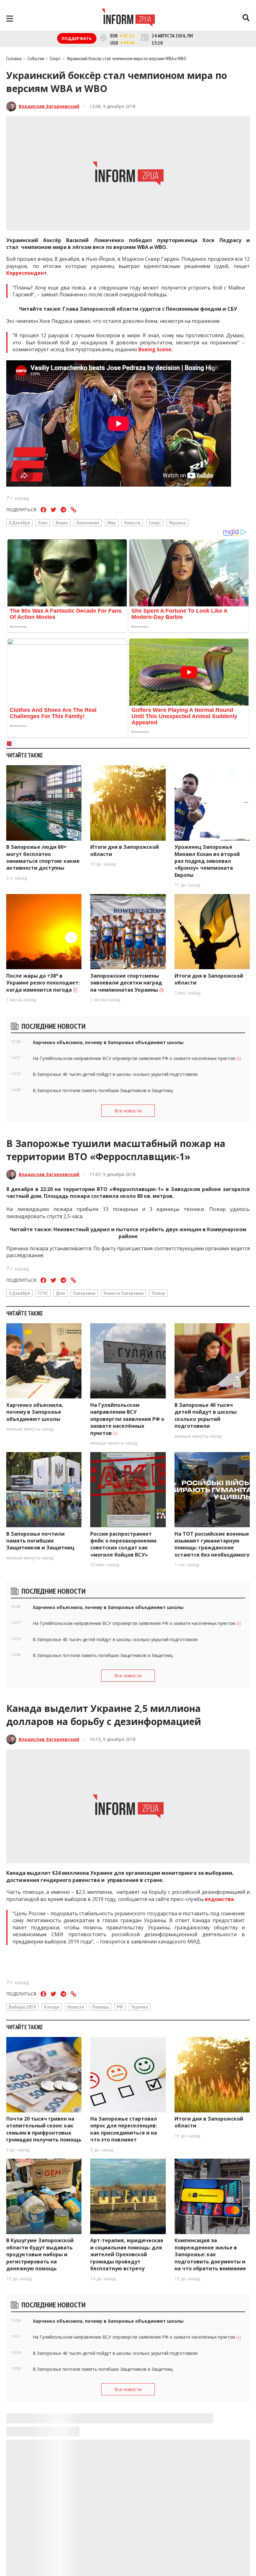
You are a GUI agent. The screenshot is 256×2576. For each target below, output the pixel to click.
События (36, 58)
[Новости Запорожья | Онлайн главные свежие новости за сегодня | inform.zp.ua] (128, 18)
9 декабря (19, 1293)
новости (132, 522)
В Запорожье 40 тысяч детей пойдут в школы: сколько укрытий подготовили (206, 1415)
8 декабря (19, 522)
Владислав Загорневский (49, 106)
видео (62, 522)
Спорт (155, 522)
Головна (14, 58)
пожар (158, 1293)
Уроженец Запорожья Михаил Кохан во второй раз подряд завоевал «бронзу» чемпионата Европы (207, 861)
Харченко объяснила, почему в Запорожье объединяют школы (35, 1412)
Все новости (128, 1111)
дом (61, 1293)
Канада (52, 2007)
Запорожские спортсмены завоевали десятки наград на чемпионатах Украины (126, 983)
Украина (177, 522)
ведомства (219, 1899)
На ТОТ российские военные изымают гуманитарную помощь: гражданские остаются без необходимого (212, 1544)
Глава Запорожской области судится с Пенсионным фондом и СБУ (150, 309)
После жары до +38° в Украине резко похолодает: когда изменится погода (43, 983)
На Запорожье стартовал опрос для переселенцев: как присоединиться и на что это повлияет (124, 2129)
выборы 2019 (22, 2007)
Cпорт (55, 58)
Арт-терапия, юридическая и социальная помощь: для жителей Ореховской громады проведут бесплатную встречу (127, 2254)
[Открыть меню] (10, 19)
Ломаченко (88, 522)
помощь (100, 2007)
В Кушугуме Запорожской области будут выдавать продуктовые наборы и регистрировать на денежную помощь (40, 2254)
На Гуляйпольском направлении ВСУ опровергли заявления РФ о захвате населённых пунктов (127, 1419)
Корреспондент (27, 273)
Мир (112, 522)
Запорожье (84, 1293)
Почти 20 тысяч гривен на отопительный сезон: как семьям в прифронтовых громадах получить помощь (44, 2129)
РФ (120, 2007)
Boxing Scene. (155, 349)
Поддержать (77, 38)
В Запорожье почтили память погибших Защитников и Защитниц (40, 1541)
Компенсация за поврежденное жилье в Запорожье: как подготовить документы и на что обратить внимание (210, 2254)
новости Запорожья (124, 1293)
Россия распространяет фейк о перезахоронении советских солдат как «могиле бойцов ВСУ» (123, 1544)
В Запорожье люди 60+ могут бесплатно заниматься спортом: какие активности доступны (43, 857)
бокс (43, 522)
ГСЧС (43, 1293)
